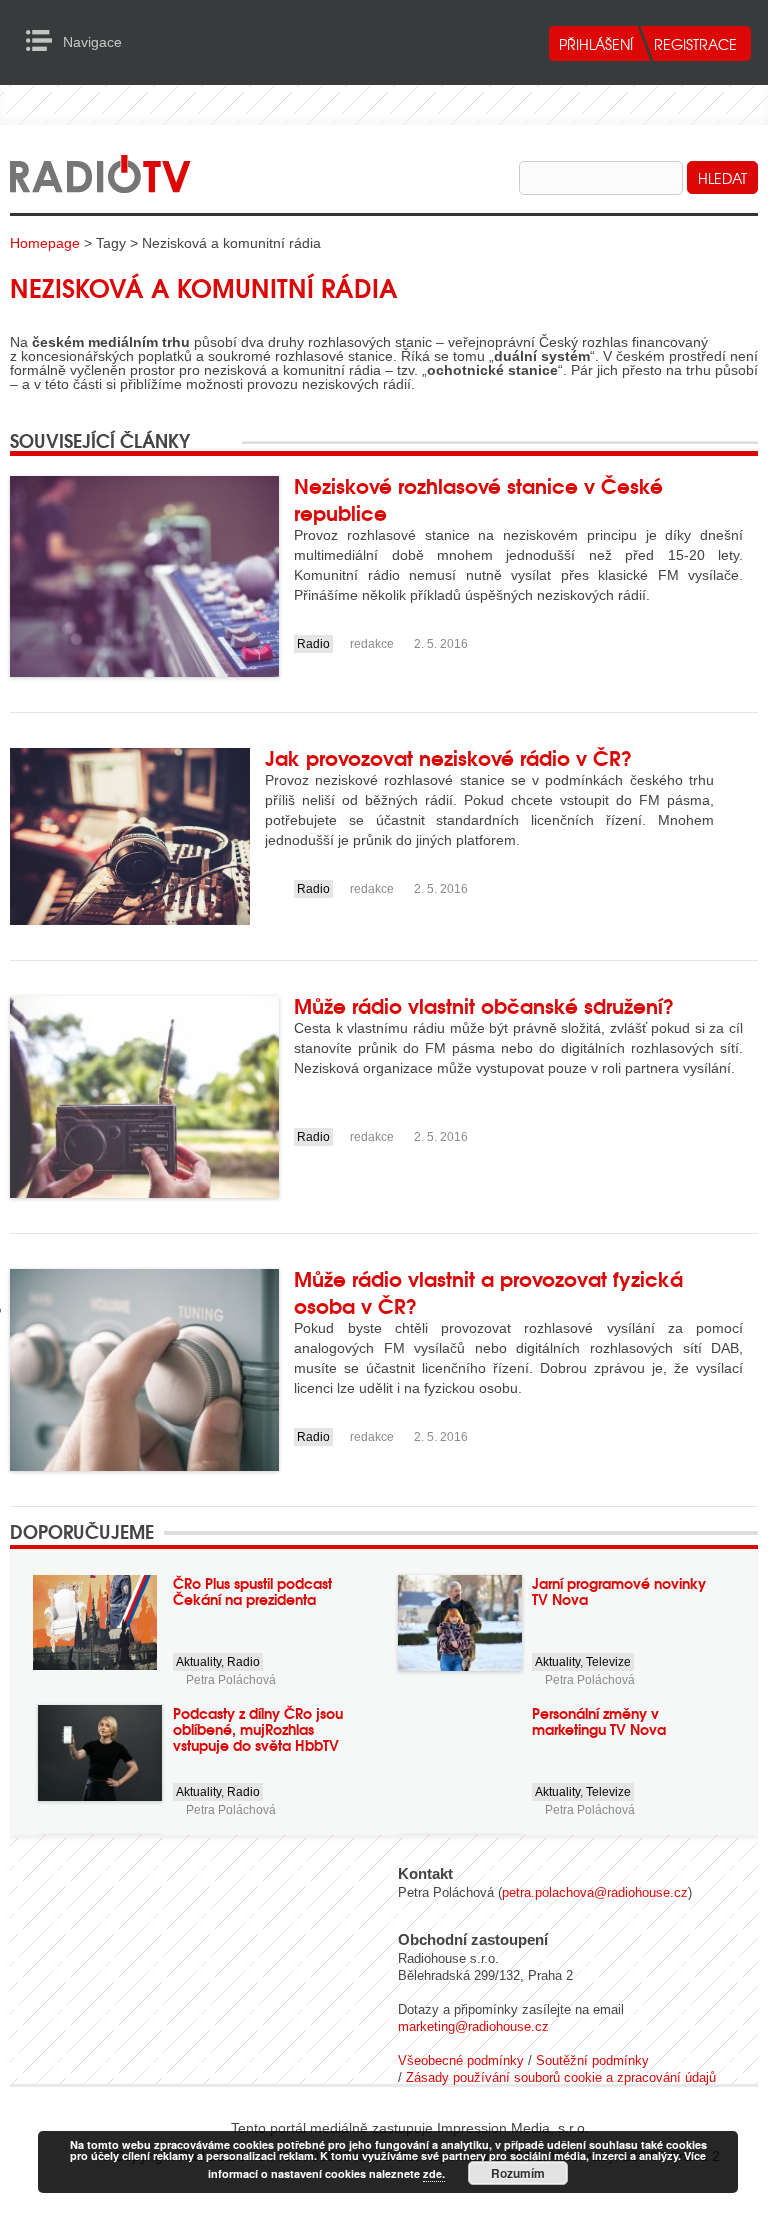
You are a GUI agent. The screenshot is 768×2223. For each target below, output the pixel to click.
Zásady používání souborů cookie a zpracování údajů (561, 2077)
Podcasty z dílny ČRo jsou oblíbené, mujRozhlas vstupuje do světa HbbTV (258, 1729)
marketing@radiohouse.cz (473, 2026)
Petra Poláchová (231, 1680)
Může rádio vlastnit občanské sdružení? (484, 1004)
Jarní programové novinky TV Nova (619, 1591)
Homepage (45, 243)
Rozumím (518, 2173)
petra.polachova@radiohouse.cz (595, 1892)
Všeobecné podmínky (461, 2060)
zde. (434, 2173)
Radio (313, 644)
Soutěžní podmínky (592, 2060)
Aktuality (198, 1662)
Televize (608, 1662)
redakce (372, 644)
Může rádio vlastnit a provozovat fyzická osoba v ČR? (488, 1291)
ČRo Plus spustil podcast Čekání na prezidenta (252, 1591)
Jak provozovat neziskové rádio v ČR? (448, 756)
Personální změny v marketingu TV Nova (599, 1721)
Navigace (44, 41)
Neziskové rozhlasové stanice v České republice (478, 498)
